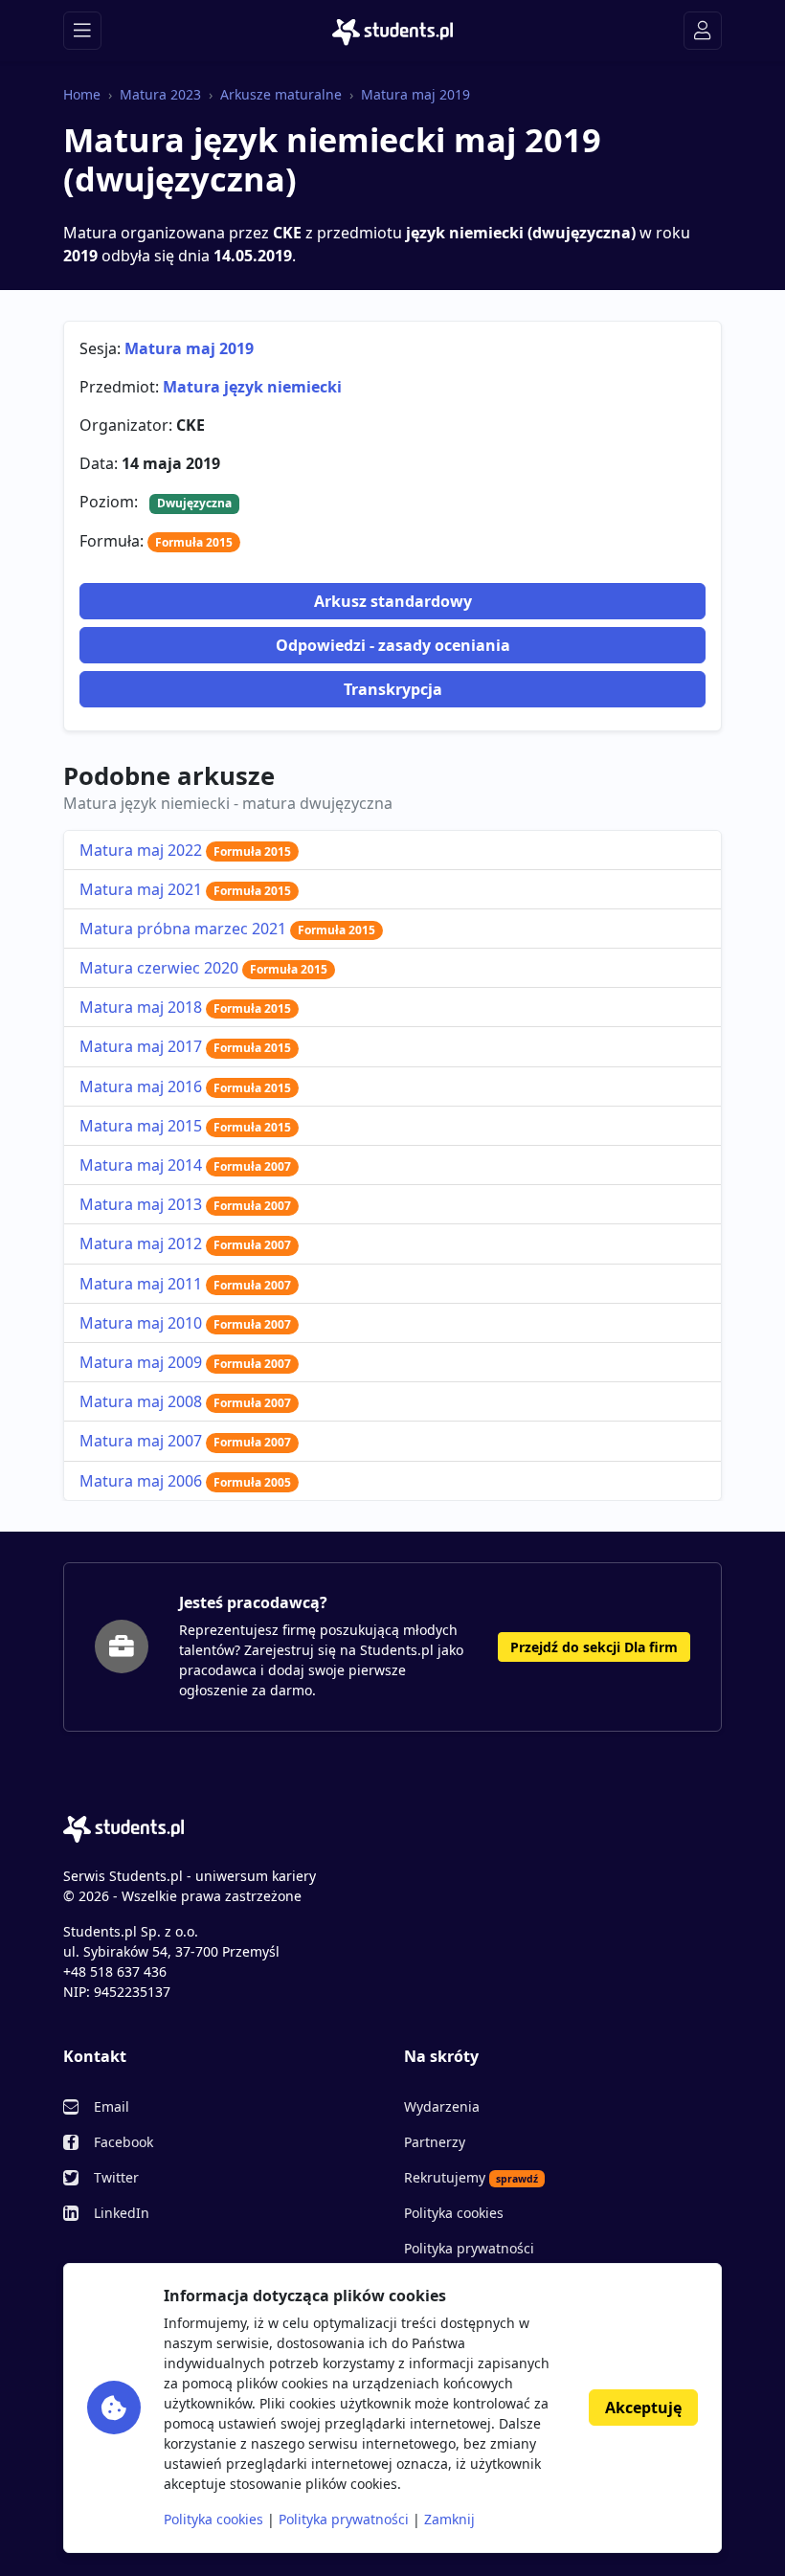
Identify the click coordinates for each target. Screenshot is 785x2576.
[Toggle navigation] (82, 31)
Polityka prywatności (469, 2248)
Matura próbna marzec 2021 (227, 929)
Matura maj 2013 (185, 1204)
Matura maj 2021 (185, 889)
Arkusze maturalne (281, 94)
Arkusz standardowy (393, 601)
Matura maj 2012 (185, 1243)
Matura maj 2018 (185, 1007)
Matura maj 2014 (185, 1165)
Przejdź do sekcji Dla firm (594, 1647)
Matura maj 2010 (185, 1323)
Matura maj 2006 (185, 1481)
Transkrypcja (393, 689)
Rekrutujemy (471, 2177)
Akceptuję (643, 2408)
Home (82, 94)
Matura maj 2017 (185, 1046)
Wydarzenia (442, 2106)
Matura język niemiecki (252, 387)
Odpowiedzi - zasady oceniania (393, 645)
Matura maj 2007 (185, 1441)
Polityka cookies (454, 2213)
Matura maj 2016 (185, 1086)
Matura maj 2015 (185, 1126)
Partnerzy (435, 2142)
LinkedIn (122, 2213)
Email (112, 2106)
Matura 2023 (160, 94)
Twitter (116, 2177)
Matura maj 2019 (415, 94)
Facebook (123, 2142)
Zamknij (449, 2519)
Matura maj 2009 (185, 1362)
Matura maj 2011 (185, 1284)
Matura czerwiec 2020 (203, 968)
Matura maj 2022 (185, 850)
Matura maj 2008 (185, 1401)
